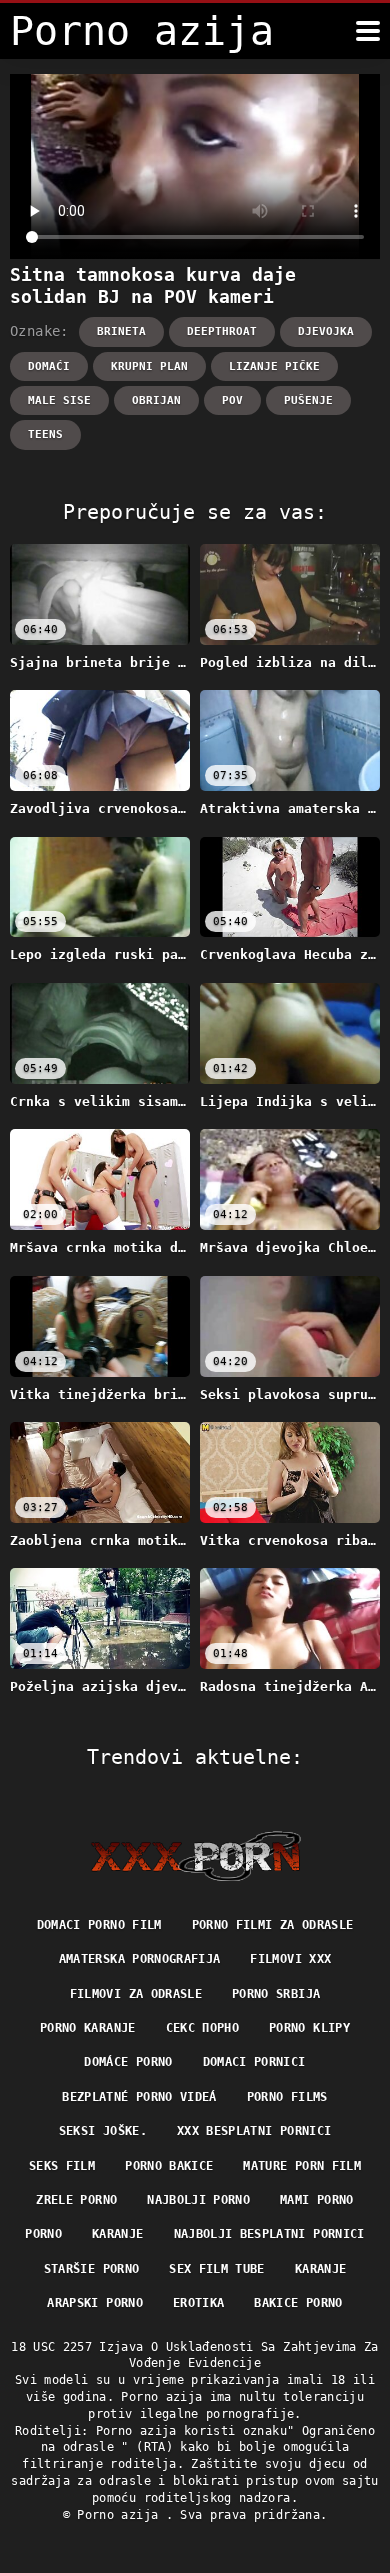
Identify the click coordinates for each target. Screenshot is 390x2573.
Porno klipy (309, 2028)
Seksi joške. (103, 2131)
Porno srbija (276, 1994)
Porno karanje (88, 2028)
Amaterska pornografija (140, 1959)
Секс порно (203, 2028)
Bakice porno (298, 2303)
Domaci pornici (254, 2062)
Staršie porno (92, 2269)
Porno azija (121, 2515)
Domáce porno (128, 2062)
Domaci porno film (99, 1925)
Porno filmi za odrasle (273, 1925)
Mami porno (317, 2200)
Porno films (287, 2097)
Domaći (49, 366)
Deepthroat (222, 331)
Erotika (198, 2303)
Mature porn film (302, 2166)
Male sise (59, 400)
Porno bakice (169, 2166)
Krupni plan (149, 366)
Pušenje (308, 400)
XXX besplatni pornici (254, 2131)
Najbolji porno (198, 2200)
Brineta (121, 331)
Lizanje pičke (274, 366)
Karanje (117, 2234)
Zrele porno (76, 2200)
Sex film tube (217, 2269)
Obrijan (156, 400)
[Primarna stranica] (195, 1856)
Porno (43, 2234)
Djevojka (326, 331)
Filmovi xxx (290, 1959)
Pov (232, 400)
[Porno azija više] (368, 31)
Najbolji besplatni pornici (269, 2234)
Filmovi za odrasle (136, 1994)
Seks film (62, 2166)
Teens (45, 434)
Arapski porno (95, 2303)
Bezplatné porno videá (139, 2097)
